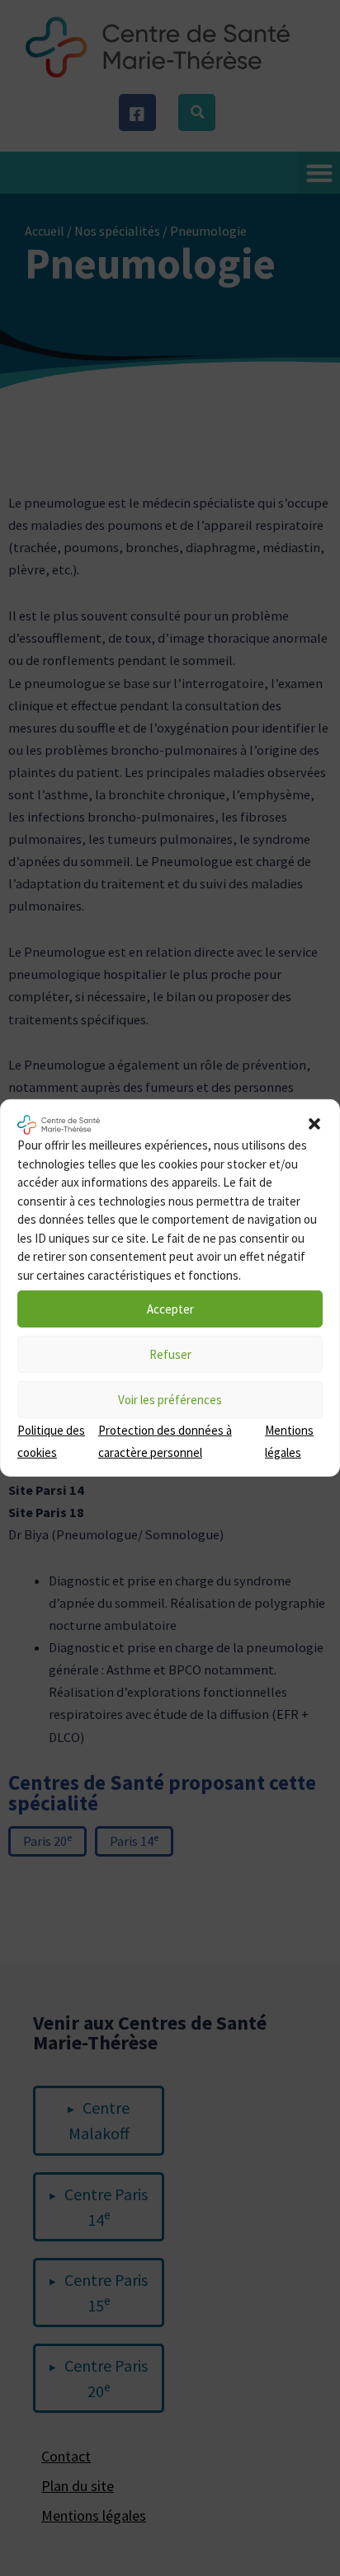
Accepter (170, 1308)
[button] (314, 1123)
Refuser (170, 1354)
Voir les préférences (170, 1399)
